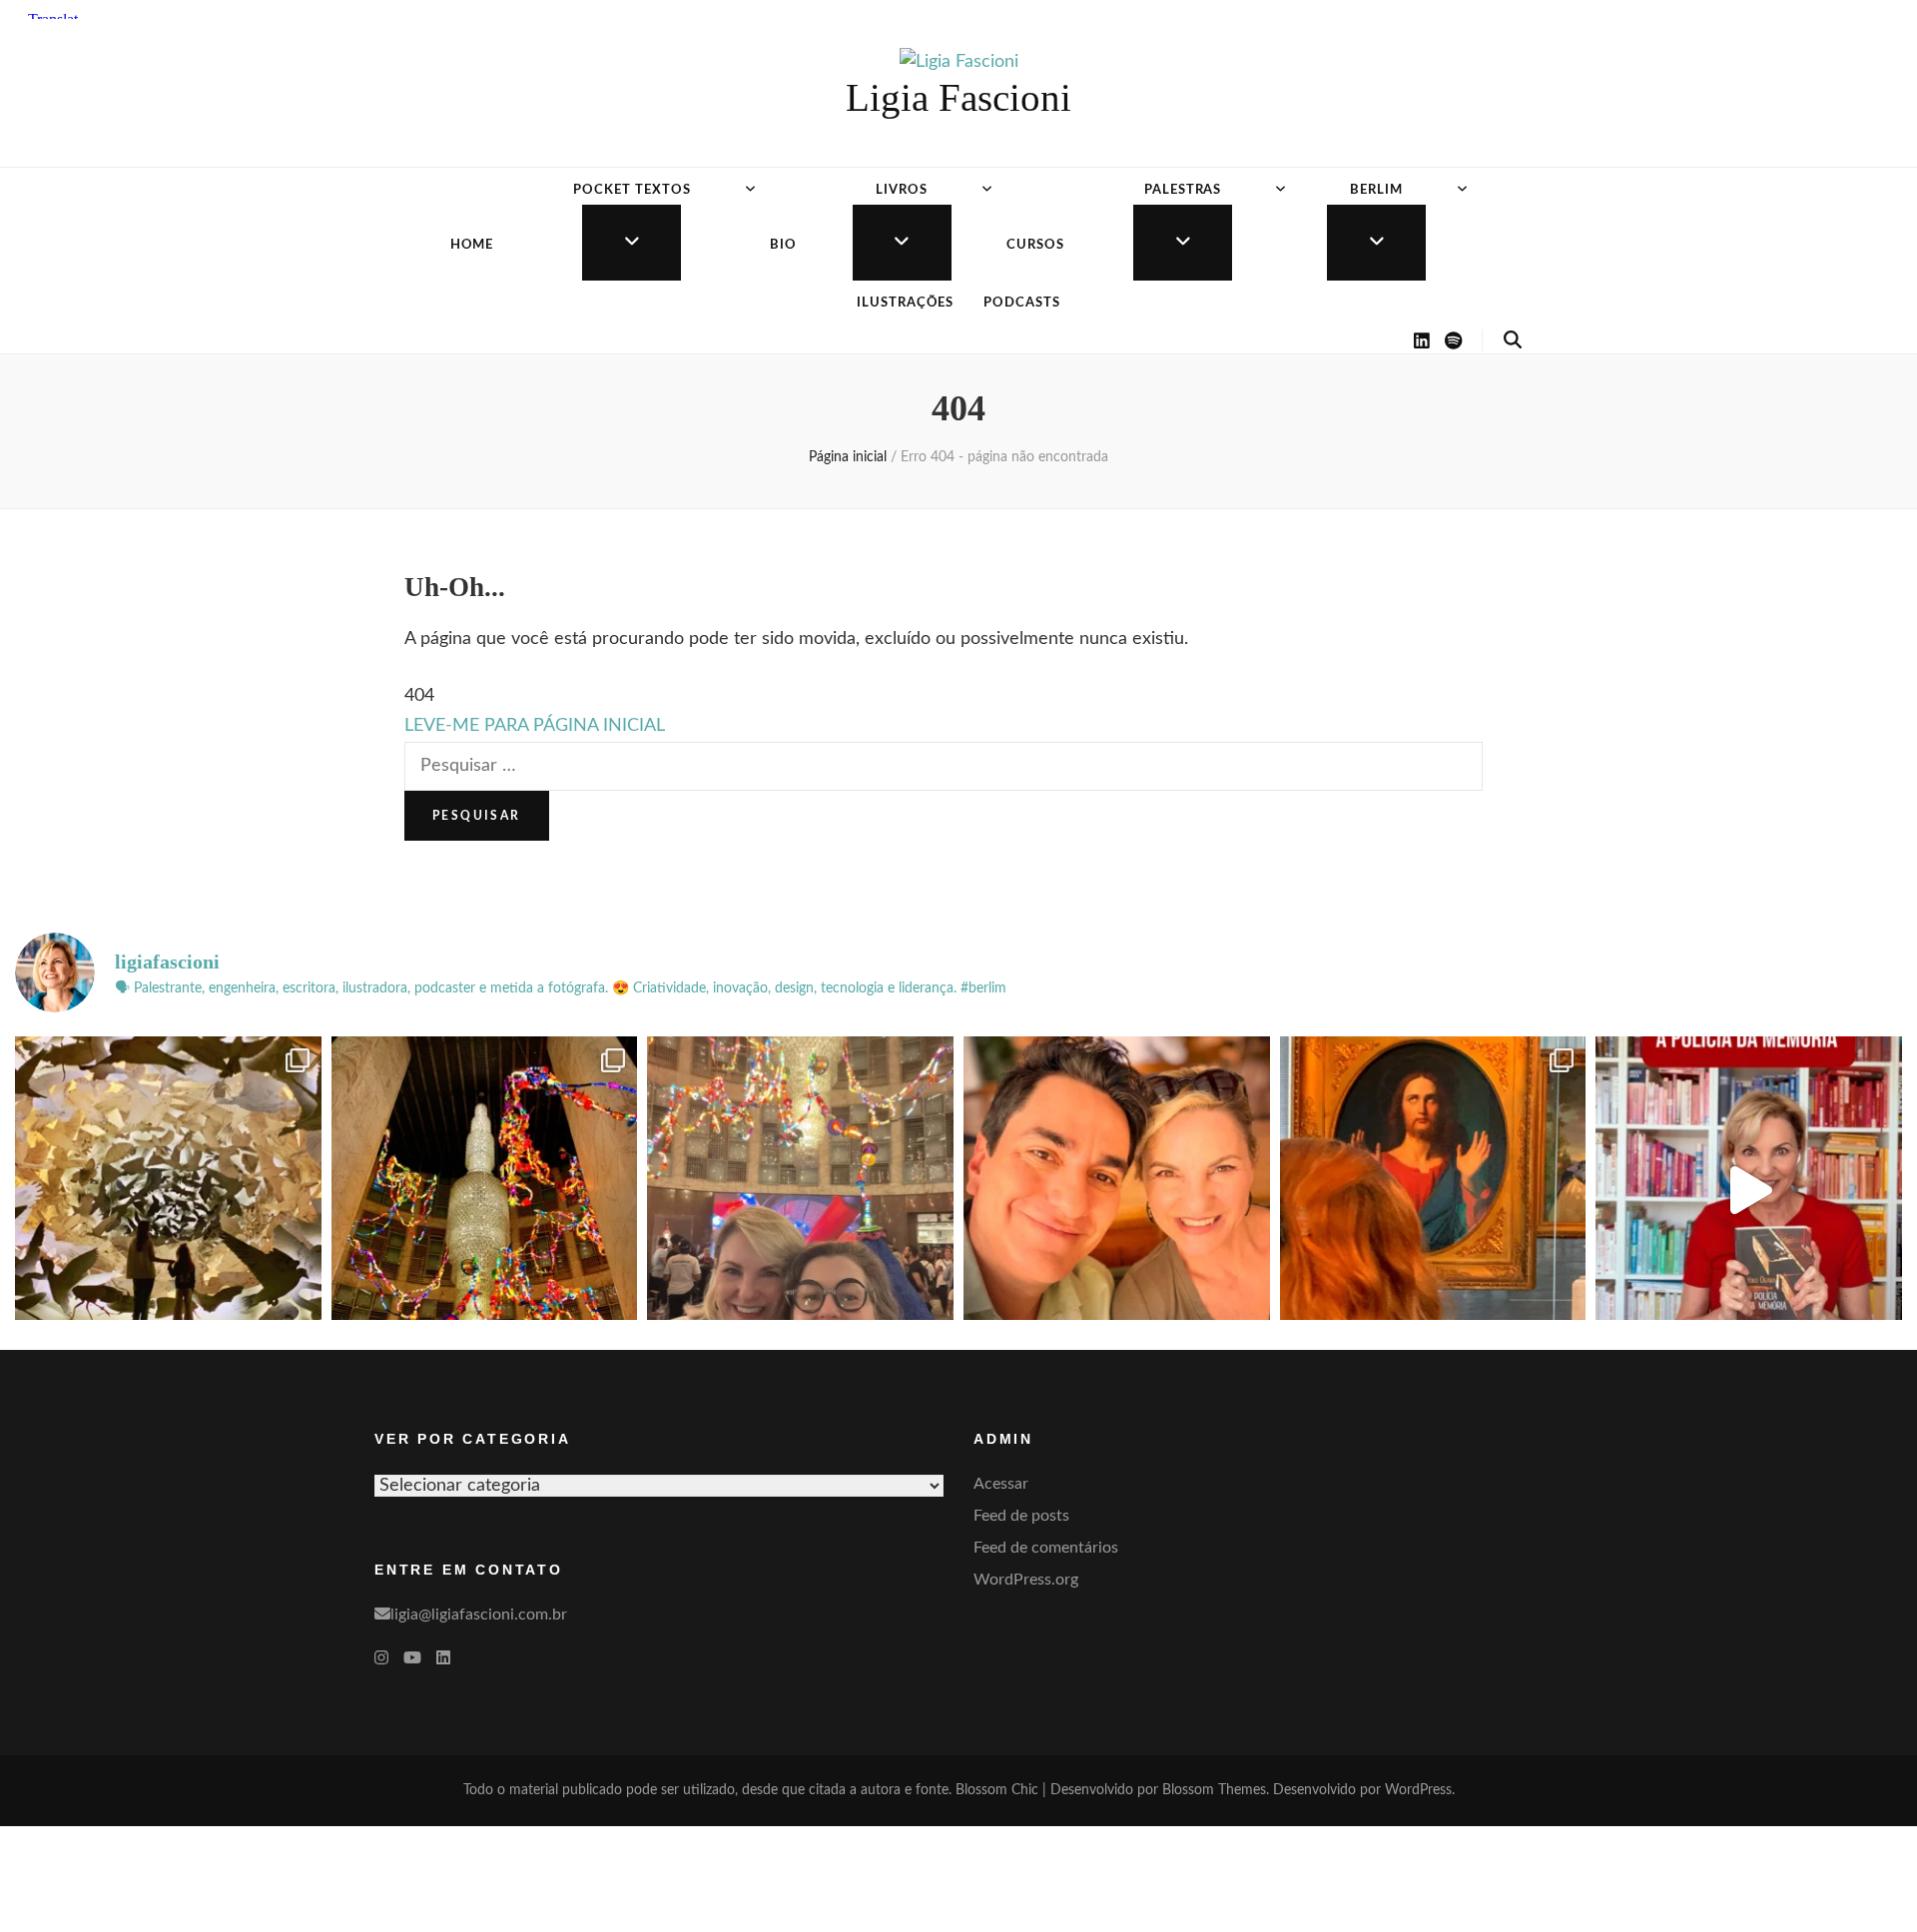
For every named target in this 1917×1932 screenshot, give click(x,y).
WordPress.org (1026, 1580)
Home (472, 245)
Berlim (1376, 190)
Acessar (1001, 1484)
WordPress (1418, 1790)
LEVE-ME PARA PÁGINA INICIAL (535, 726)
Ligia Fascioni (958, 97)
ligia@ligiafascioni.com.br (479, 1614)
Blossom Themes (1214, 1790)
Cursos (1035, 245)
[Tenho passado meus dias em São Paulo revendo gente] (485, 1190)
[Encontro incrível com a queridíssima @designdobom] (800, 1190)
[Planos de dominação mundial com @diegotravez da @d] (1117, 1190)
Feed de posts (1021, 1516)
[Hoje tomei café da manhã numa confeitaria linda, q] (168, 1190)
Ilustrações (906, 303)
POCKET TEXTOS (632, 190)
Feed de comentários (1046, 1548)
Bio (783, 245)
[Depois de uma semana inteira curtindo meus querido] (1433, 1190)
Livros (902, 190)
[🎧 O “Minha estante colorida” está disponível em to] (1749, 1190)
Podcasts (1022, 303)
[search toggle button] (1513, 340)
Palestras (1183, 190)
